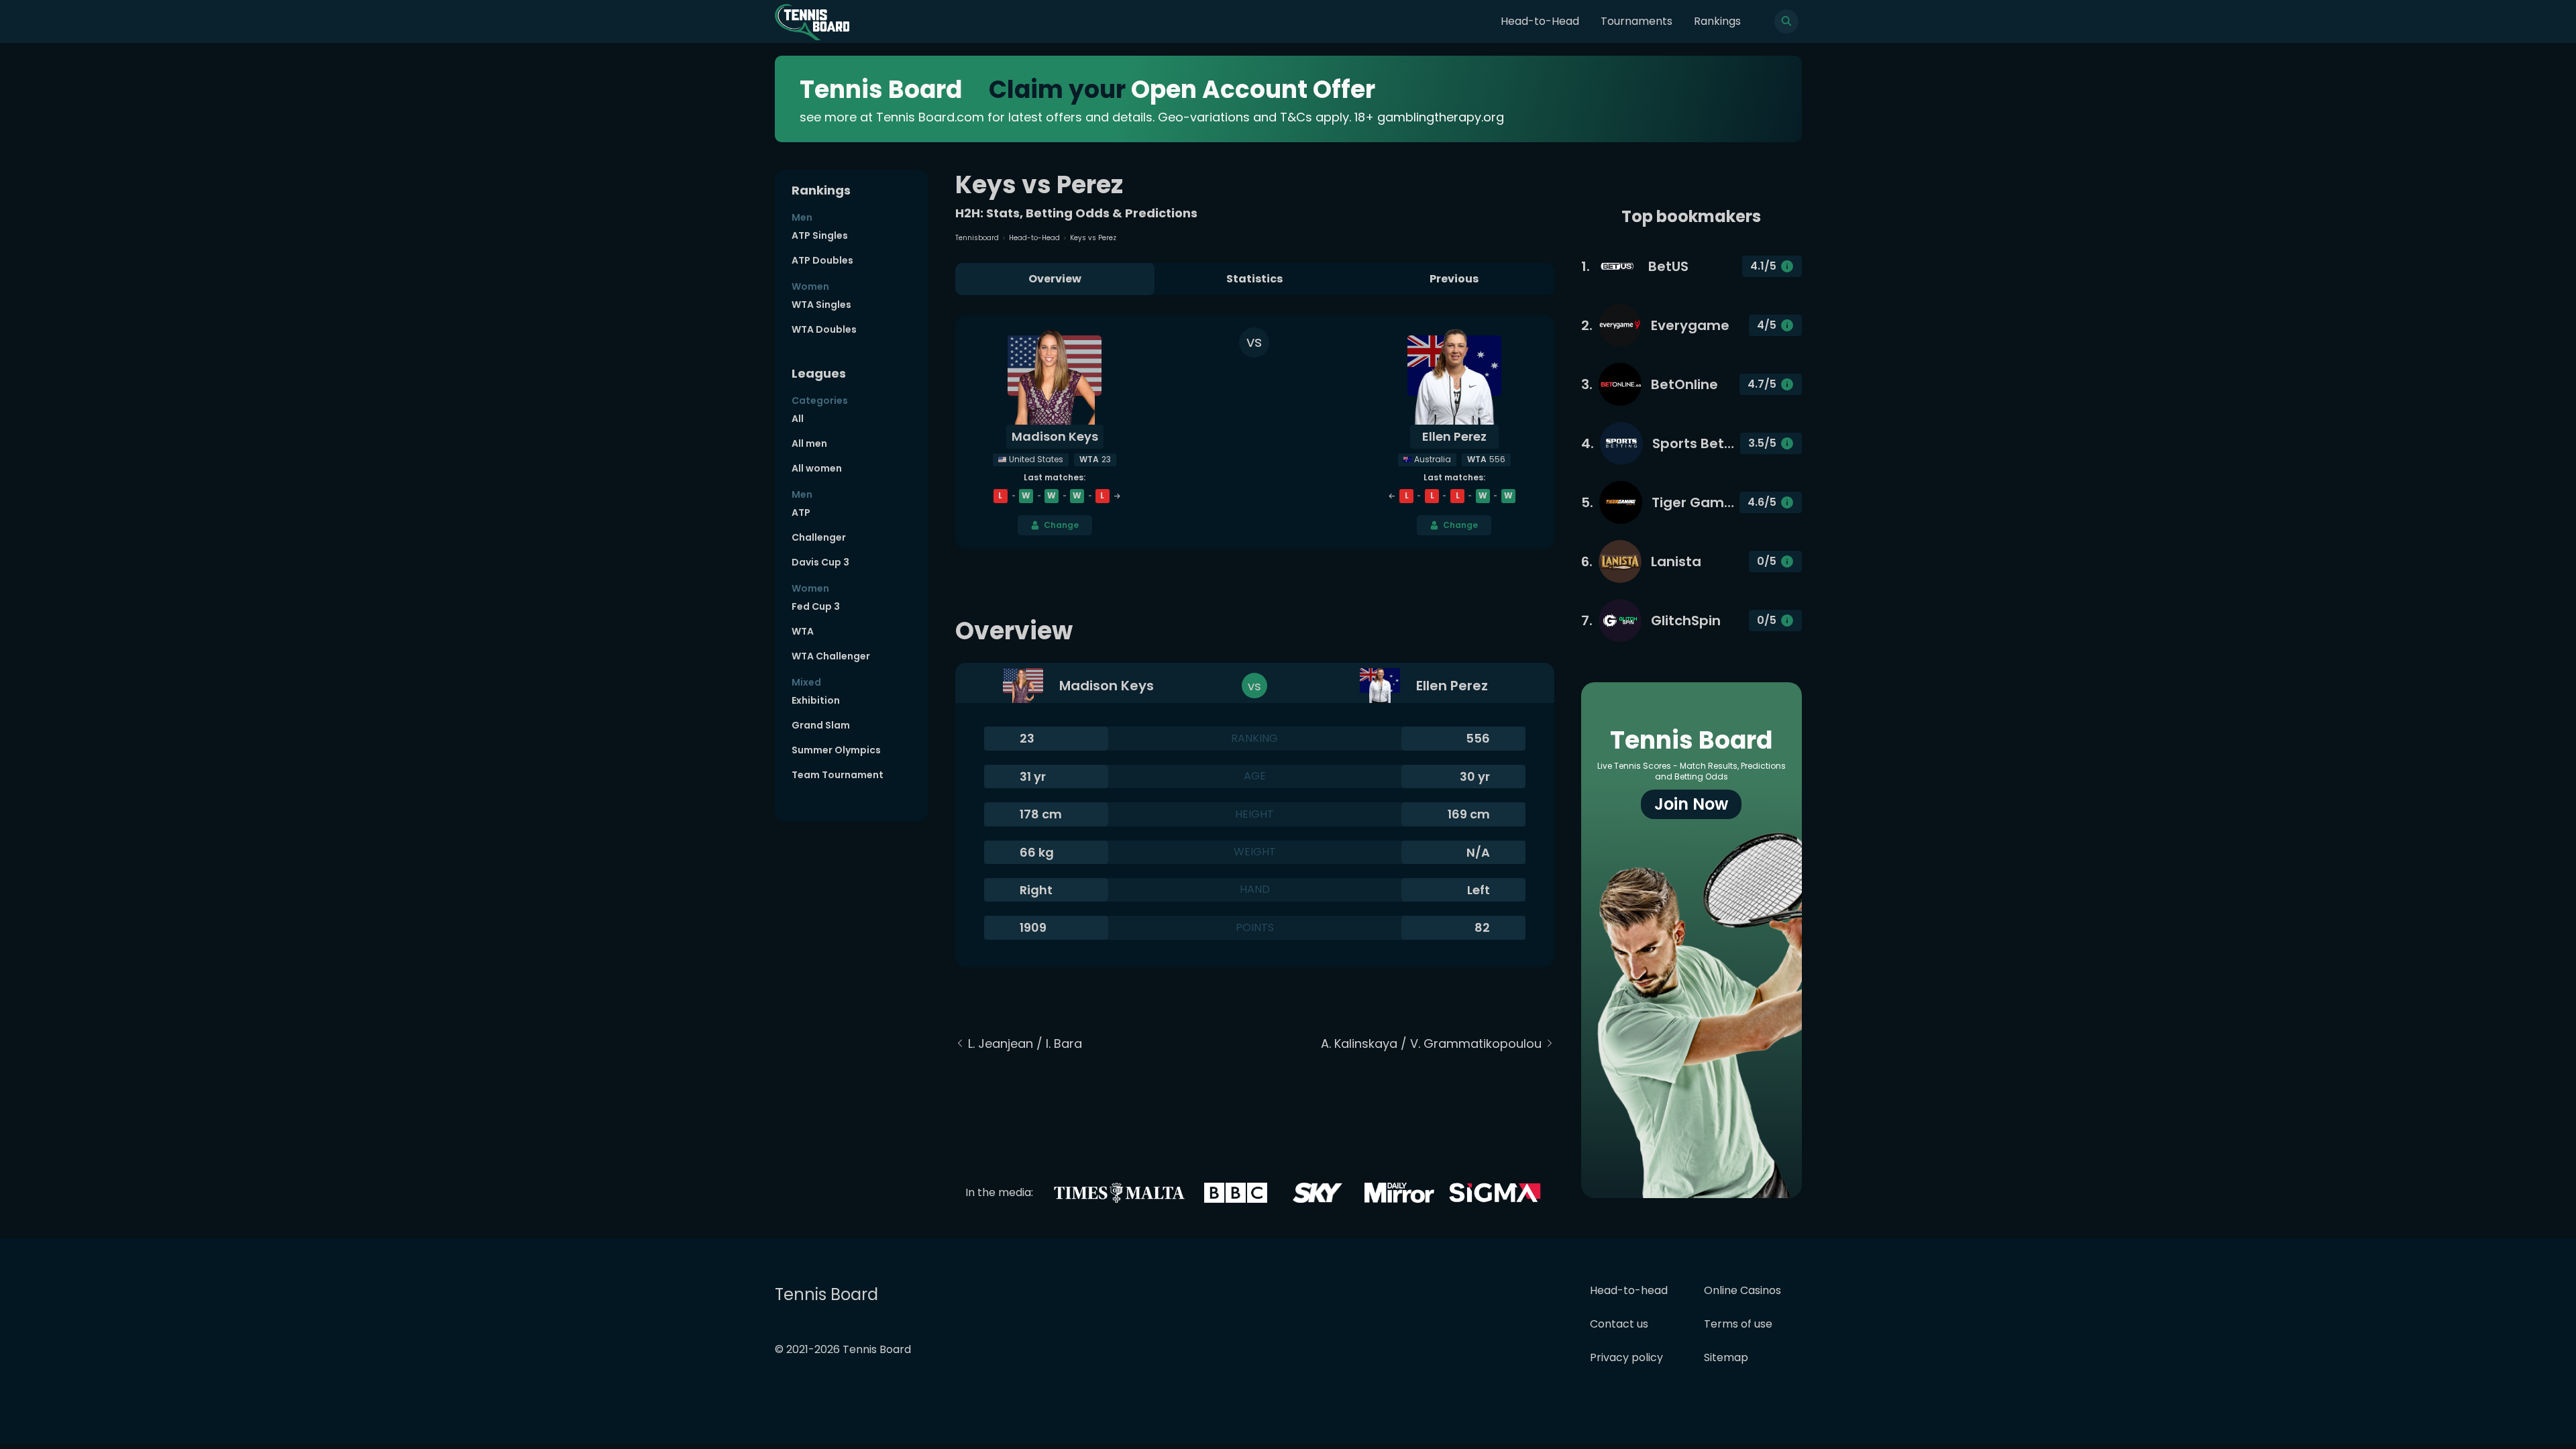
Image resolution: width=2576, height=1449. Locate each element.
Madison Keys (1055, 436)
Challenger (819, 537)
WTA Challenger (831, 656)
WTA (803, 631)
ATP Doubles (822, 260)
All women (817, 468)
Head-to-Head (1540, 21)
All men (809, 443)
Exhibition (816, 700)
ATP (801, 513)
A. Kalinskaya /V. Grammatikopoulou (1431, 1043)
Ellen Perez (1454, 436)
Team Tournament (838, 775)
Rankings (1717, 21)
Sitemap (1726, 1357)
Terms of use (1738, 1324)
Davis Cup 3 (820, 562)
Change (1061, 525)
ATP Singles (820, 235)
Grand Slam (821, 725)
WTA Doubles (824, 329)
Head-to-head (1629, 1290)
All (798, 419)
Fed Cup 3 (816, 606)
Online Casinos (1742, 1290)
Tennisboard (977, 238)
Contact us (1619, 1324)
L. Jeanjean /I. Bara (1025, 1043)
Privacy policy (1626, 1357)
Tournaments (1636, 21)
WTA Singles (821, 305)
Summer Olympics (836, 750)
